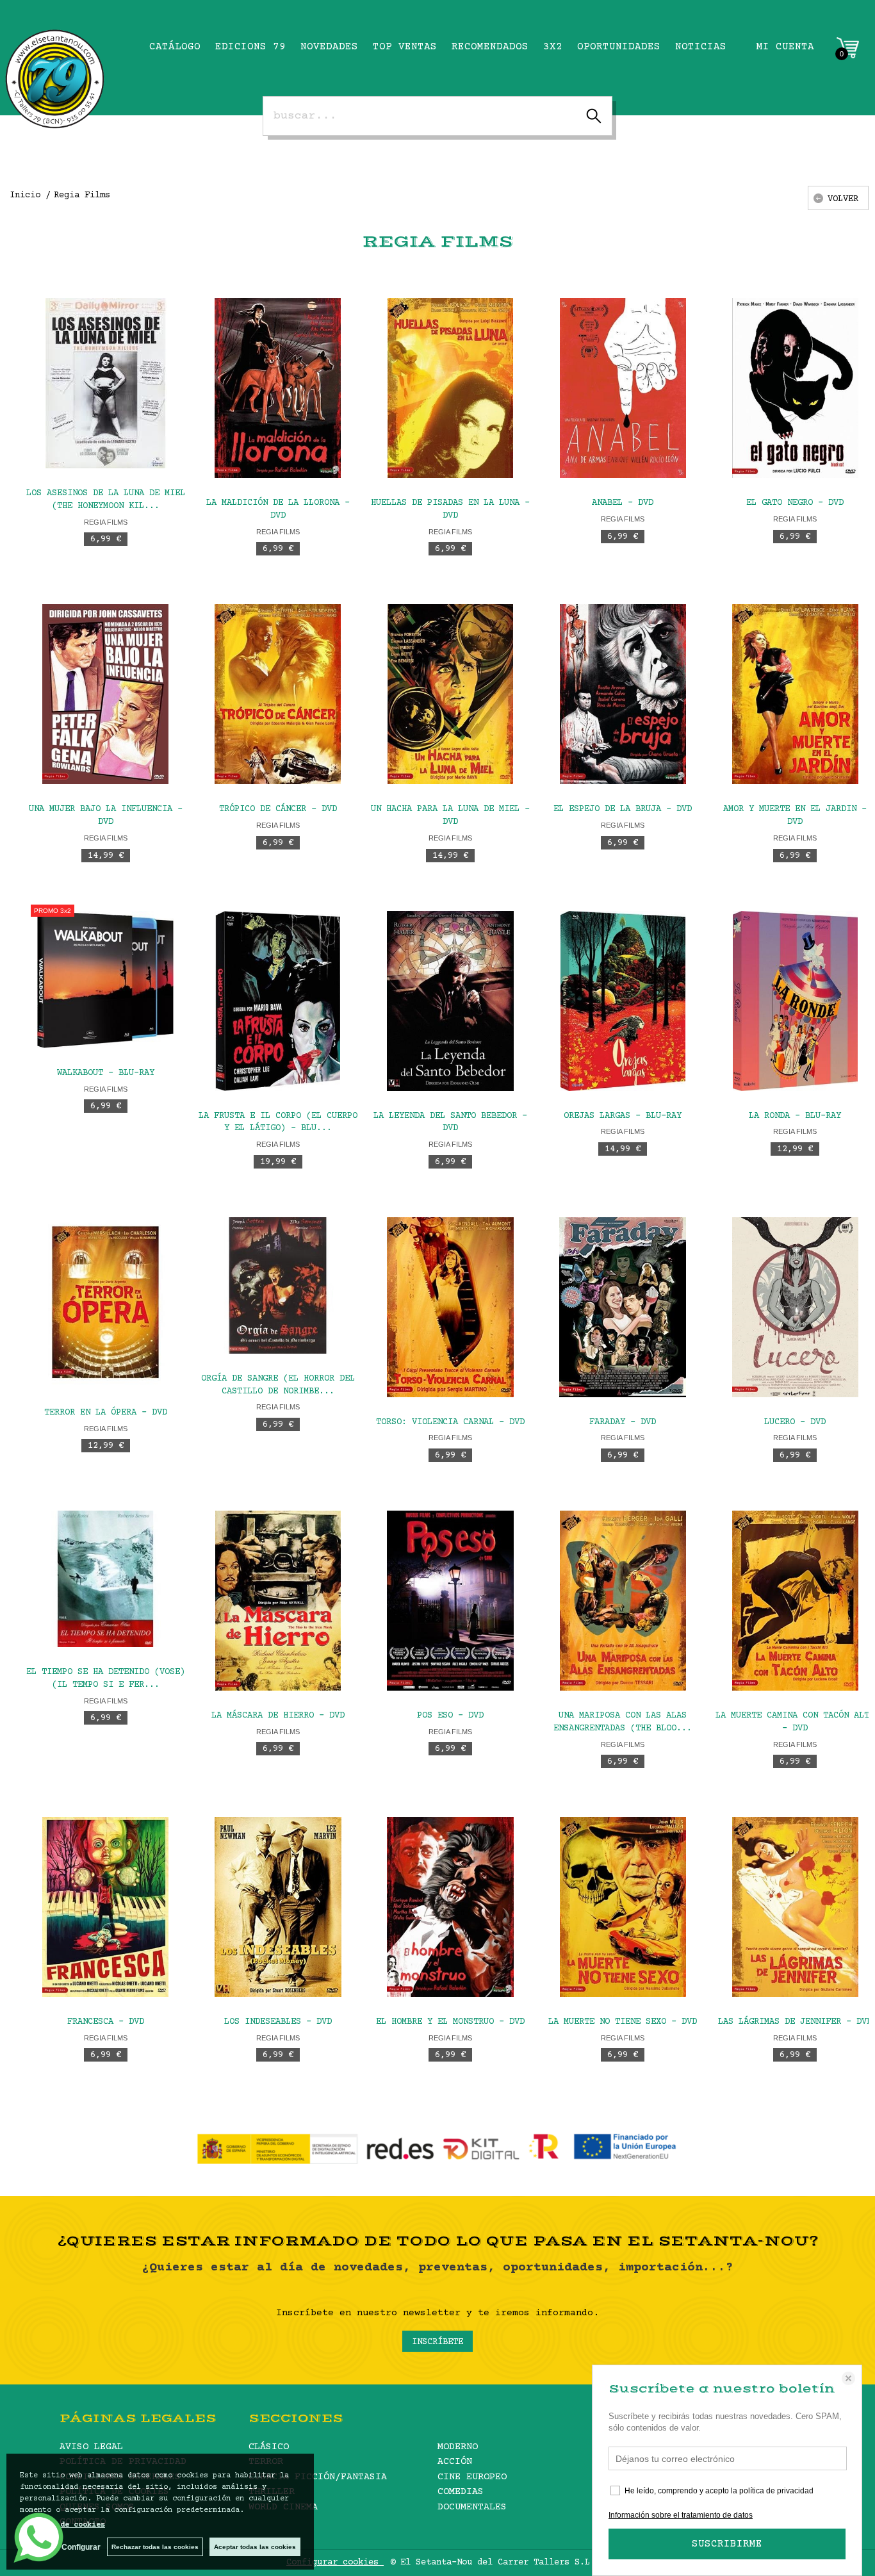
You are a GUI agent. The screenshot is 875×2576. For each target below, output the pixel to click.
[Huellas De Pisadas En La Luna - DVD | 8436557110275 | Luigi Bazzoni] (450, 388)
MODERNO (458, 2447)
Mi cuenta (785, 47)
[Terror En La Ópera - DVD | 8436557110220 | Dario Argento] (105, 1302)
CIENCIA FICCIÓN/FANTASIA (318, 2477)
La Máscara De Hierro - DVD (278, 1716)
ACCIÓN (455, 2462)
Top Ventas (405, 47)
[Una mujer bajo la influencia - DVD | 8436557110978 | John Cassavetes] (105, 694)
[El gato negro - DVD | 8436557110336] (795, 388)
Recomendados (490, 47)
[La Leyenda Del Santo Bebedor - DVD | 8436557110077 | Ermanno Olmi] (450, 1001)
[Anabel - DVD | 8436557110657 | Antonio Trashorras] (623, 388)
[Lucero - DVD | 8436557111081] (795, 1307)
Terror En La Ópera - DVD (106, 1413)
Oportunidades (619, 47)
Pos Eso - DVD (450, 1716)
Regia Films (106, 522)
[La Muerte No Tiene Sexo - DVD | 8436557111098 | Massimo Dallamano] (623, 1907)
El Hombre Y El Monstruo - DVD (450, 2022)
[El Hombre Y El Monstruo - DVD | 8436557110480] (450, 1907)
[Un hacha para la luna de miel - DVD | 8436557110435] (450, 694)
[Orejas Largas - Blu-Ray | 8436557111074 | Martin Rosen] (623, 1001)
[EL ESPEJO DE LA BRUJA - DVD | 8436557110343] (623, 694)
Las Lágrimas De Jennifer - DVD (795, 2022)
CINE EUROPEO (472, 2477)
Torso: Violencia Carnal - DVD (450, 1422)
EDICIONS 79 (250, 47)
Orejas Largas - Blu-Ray (623, 1116)
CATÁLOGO (175, 47)
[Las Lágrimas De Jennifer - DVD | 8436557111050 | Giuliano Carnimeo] (795, 1907)
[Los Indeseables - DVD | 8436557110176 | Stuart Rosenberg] (278, 1907)
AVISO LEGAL (91, 2447)
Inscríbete (437, 2342)
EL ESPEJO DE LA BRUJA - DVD (623, 809)
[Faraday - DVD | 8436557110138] (623, 1307)
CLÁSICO (269, 2447)
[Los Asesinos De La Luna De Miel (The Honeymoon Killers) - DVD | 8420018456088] (105, 383)
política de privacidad (776, 2491)
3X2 (553, 47)
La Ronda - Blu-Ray (795, 1116)
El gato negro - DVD (795, 503)
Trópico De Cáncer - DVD (278, 809)
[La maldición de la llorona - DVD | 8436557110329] (278, 388)
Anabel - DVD (623, 503)
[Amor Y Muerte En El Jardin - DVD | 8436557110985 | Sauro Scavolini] (795, 694)
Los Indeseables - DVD (278, 2022)
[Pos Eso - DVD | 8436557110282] (450, 1601)
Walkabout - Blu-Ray (106, 1073)
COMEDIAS (461, 2492)
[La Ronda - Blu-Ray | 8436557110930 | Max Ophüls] (795, 1001)
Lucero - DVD (795, 1422)
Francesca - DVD (106, 2022)
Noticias (701, 47)
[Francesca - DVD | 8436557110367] (105, 1907)
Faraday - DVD (623, 1422)
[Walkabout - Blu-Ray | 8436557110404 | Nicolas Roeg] (105, 980)
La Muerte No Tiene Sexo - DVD (623, 2022)
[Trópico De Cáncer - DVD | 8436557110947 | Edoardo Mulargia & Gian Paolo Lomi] (278, 694)
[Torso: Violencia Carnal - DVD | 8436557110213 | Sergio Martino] (450, 1307)
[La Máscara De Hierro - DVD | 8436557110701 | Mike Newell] (278, 1601)
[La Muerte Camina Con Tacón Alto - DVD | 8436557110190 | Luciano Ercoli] (795, 1601)
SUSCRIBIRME (727, 2544)
